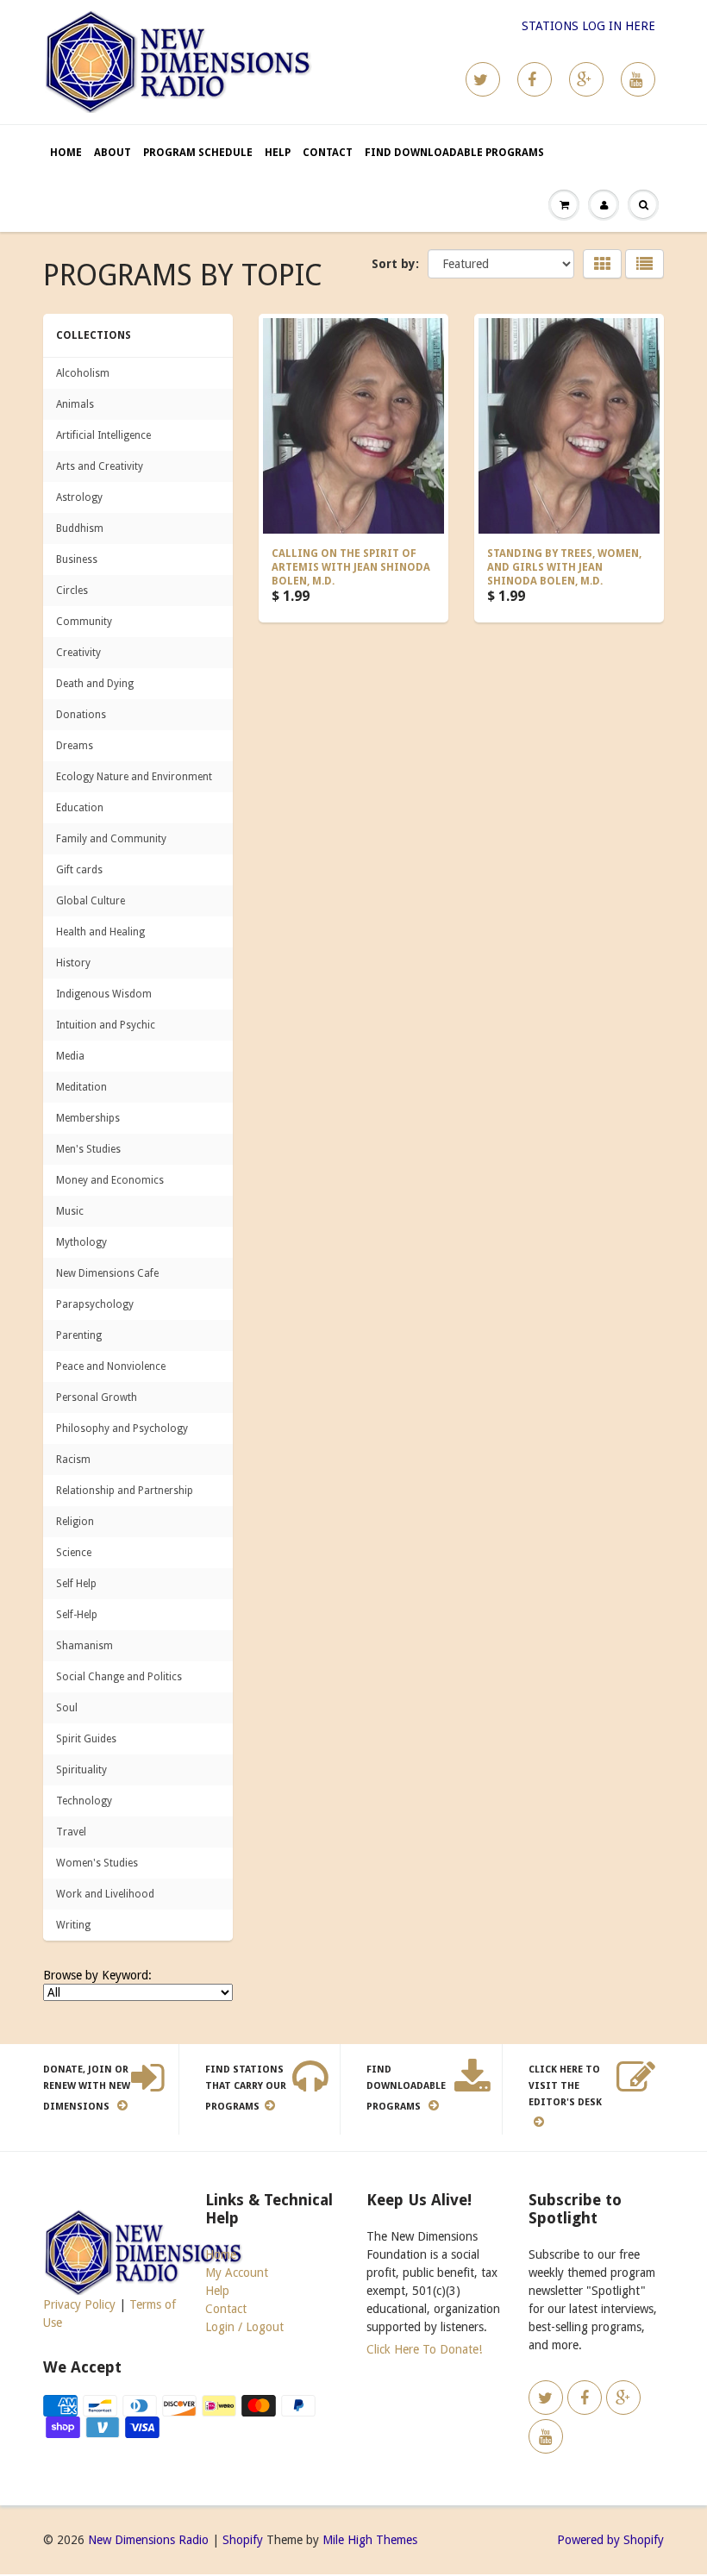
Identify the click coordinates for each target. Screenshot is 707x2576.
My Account (237, 2273)
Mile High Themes (370, 2540)
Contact (328, 153)
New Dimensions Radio (148, 2540)
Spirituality (81, 1770)
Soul (67, 1708)
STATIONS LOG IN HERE (588, 26)
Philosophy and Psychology (122, 1429)
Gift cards (79, 870)
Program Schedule (198, 153)
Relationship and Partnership (125, 1491)
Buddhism (80, 528)
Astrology (79, 497)
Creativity (78, 653)
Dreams (75, 746)
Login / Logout (244, 2327)
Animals (75, 404)
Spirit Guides (86, 1739)
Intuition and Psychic (106, 1025)
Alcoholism (83, 373)
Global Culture (91, 901)
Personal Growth (97, 1397)
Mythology (81, 1242)
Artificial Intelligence (103, 435)
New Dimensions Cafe (107, 1273)
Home (66, 153)
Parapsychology (95, 1304)
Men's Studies (88, 1149)
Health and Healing (100, 932)
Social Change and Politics (119, 1677)
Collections (94, 335)
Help (278, 153)
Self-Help (77, 1615)
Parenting (79, 1335)
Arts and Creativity (100, 466)
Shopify (243, 2540)
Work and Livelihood (105, 1894)
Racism (73, 1460)
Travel (71, 1832)
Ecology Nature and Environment (134, 777)
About (113, 153)
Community (84, 622)
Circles (72, 591)
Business (77, 560)
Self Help (76, 1584)
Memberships (88, 1118)
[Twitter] (483, 79)
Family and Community (111, 839)
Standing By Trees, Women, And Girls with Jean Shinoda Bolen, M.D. (564, 567)
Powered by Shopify (610, 2540)
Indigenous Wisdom (104, 994)
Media (70, 1056)
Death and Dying (95, 684)
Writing (73, 1925)
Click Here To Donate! (424, 2349)
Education (80, 808)
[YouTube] (638, 79)
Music (70, 1211)
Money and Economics (110, 1180)
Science (74, 1553)
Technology (84, 1801)
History (73, 963)
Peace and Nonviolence (111, 1366)
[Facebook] (535, 79)
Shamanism (84, 1646)
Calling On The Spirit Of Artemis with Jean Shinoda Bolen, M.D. (351, 567)
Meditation (81, 1087)
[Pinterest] (586, 79)
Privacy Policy (79, 2304)
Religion (75, 1522)
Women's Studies (97, 1863)
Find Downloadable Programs (454, 153)
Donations (81, 715)
